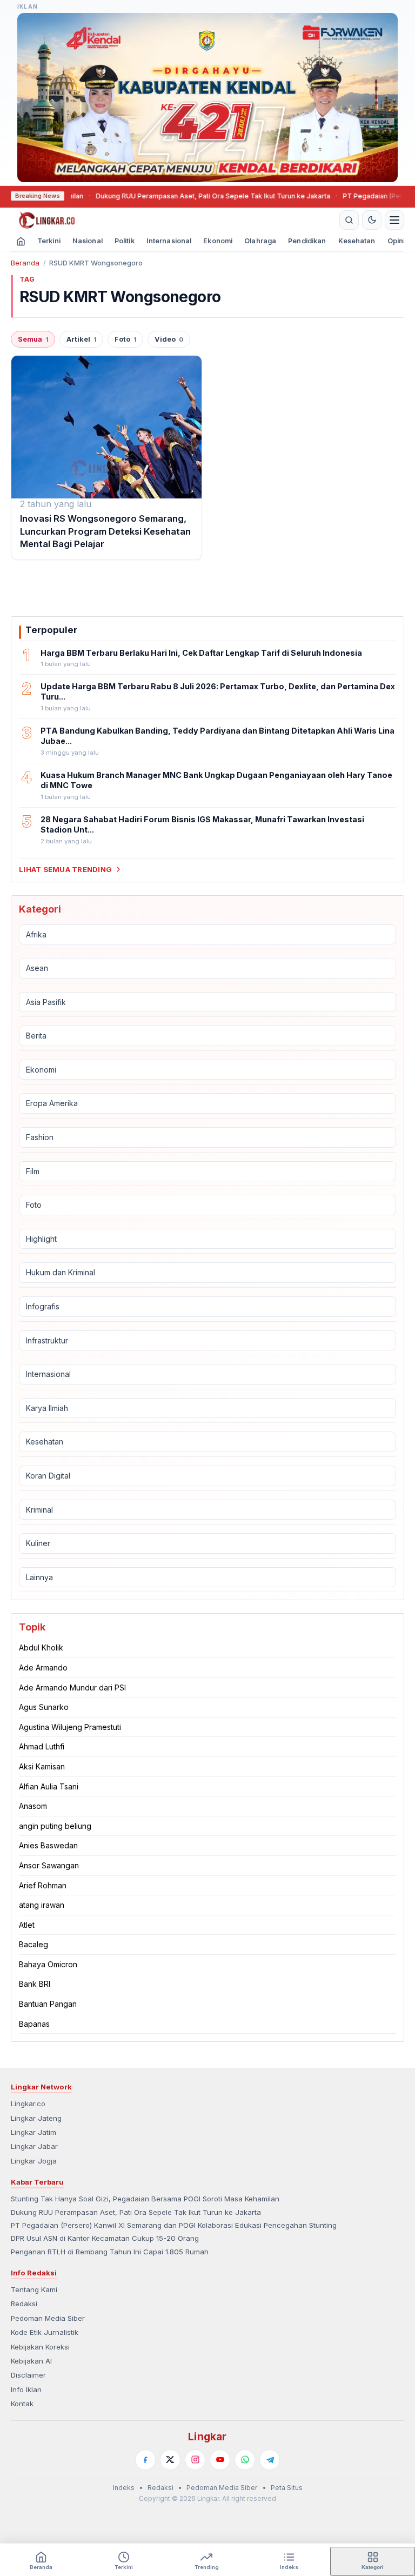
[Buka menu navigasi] (394, 220)
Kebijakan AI (31, 2361)
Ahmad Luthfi (42, 1746)
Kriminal (39, 1510)
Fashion (40, 1137)
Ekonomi (218, 241)
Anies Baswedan (48, 1845)
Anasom (33, 1806)
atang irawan (42, 1905)
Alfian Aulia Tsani (49, 1786)
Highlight (41, 1239)
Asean (37, 968)
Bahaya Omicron (48, 1964)
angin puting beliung (55, 1826)
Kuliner (38, 1543)
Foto (125, 339)
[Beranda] (173, 220)
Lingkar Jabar (34, 2146)
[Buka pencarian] (349, 220)
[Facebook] (145, 2460)
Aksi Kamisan (42, 1766)
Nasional (88, 241)
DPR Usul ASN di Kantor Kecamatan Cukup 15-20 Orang (105, 2238)
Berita (36, 1036)
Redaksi (24, 2304)
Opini (396, 241)
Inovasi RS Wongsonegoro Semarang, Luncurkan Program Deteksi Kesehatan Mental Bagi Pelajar (105, 531)
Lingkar (207, 2437)
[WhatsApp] (245, 2460)
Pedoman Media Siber (48, 2318)
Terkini (49, 241)
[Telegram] (270, 2460)
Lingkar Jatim (34, 2132)
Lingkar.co (28, 2104)
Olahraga (260, 241)
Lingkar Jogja (34, 2161)
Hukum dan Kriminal (61, 1272)
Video (169, 339)
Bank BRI (35, 1984)
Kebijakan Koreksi (40, 2347)
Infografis (43, 1306)
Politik (125, 241)
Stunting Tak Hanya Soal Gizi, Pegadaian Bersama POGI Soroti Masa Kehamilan (145, 2199)
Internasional (169, 241)
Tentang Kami (34, 2289)
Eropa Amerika (52, 1103)
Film (33, 1171)
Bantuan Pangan (48, 2004)
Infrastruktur (47, 1340)
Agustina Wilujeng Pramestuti (70, 1727)
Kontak (22, 2404)
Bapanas (34, 2024)
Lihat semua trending (65, 869)
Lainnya (39, 1577)
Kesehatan (357, 241)
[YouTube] (220, 2460)
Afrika (36, 934)
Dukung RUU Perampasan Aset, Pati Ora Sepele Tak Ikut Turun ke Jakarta (172, 196)
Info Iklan (26, 2389)
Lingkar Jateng (36, 2118)
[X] (170, 2460)
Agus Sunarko (44, 1707)
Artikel (81, 339)
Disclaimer (28, 2375)
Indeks (124, 2488)
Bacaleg (34, 1944)
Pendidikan (307, 241)
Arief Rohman (43, 1885)
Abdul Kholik (41, 1648)
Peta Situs (287, 2488)
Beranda (25, 263)
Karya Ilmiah (47, 1408)
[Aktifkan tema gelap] (372, 220)
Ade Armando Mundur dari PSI (72, 1688)
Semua (33, 339)
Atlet (27, 1925)
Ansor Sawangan (49, 1865)
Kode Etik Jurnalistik (45, 2332)
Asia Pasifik (46, 1002)
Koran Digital (48, 1476)
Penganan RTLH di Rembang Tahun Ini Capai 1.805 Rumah (110, 2252)
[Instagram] (195, 2460)
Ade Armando (43, 1668)
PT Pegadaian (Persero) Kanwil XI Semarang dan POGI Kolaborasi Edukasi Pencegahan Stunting (174, 2225)
